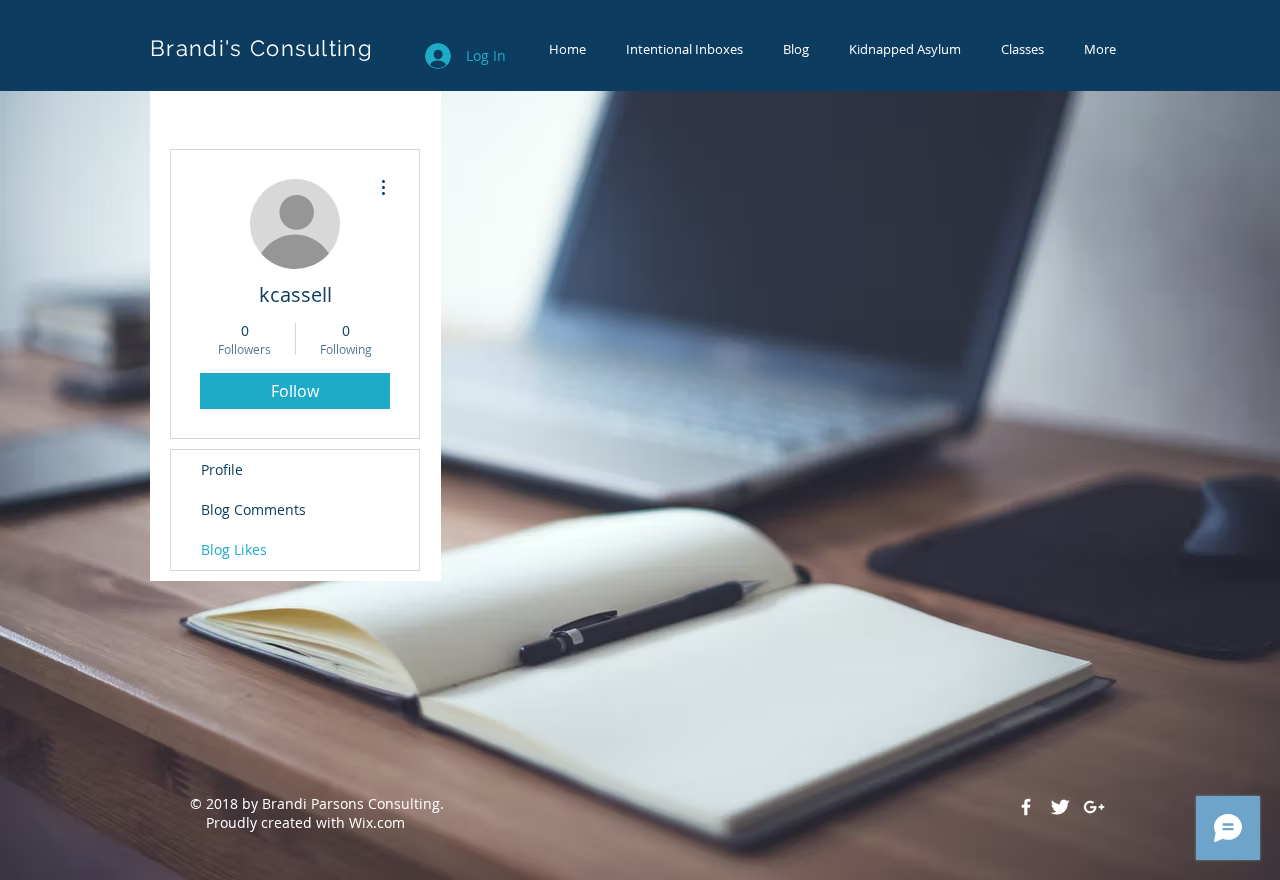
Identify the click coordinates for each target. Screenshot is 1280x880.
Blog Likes (234, 549)
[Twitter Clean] (1060, 807)
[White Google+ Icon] (1094, 807)
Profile (222, 469)
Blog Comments (253, 509)
